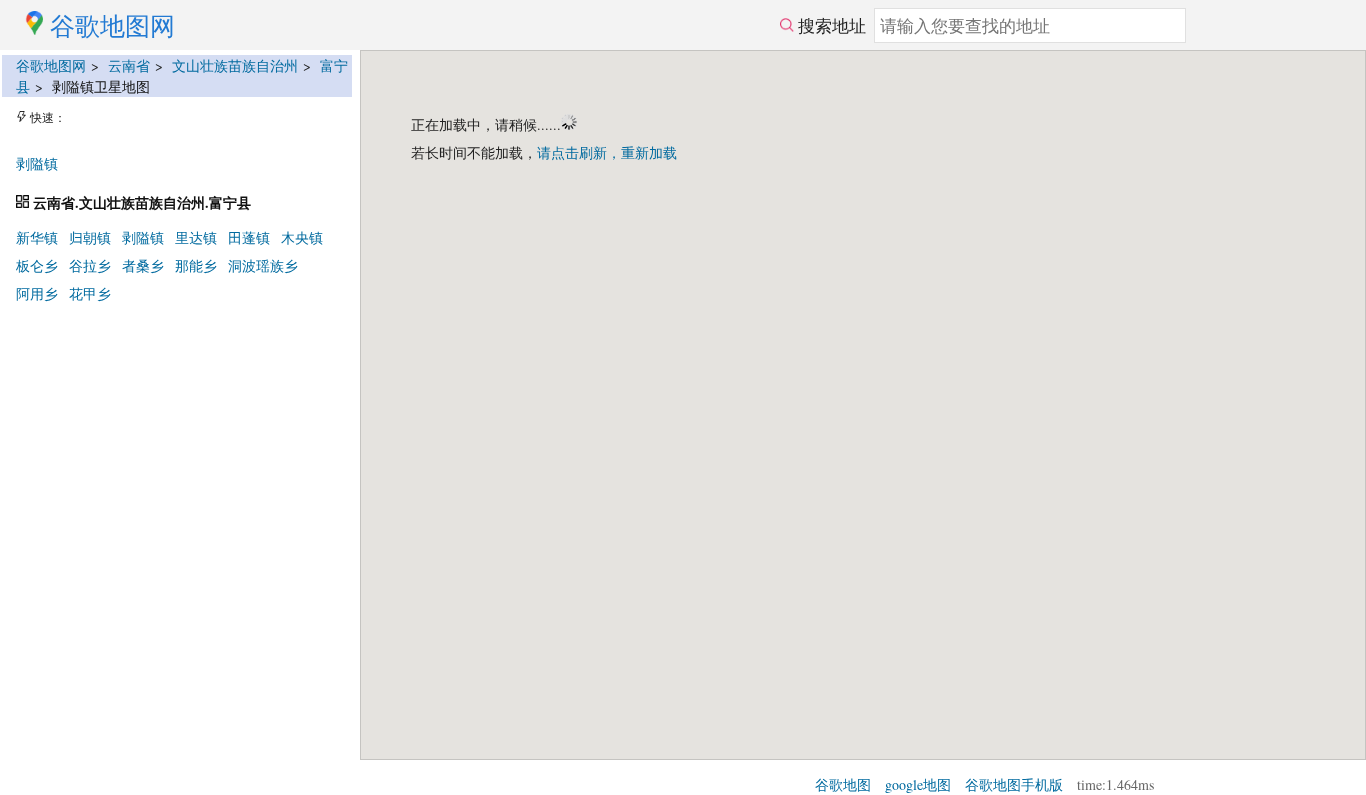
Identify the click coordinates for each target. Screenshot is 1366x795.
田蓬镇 (249, 237)
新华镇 (37, 237)
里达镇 (196, 237)
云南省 (129, 65)
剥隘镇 (37, 163)
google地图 (918, 784)
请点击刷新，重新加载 (607, 152)
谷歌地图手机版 (1014, 784)
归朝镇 (90, 237)
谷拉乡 (90, 265)
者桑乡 (143, 265)
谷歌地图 (843, 784)
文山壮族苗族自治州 (235, 65)
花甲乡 (90, 293)
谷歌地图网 (51, 65)
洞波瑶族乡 (263, 265)
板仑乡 (37, 265)
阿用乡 (37, 293)
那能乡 (196, 265)
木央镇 (302, 237)
